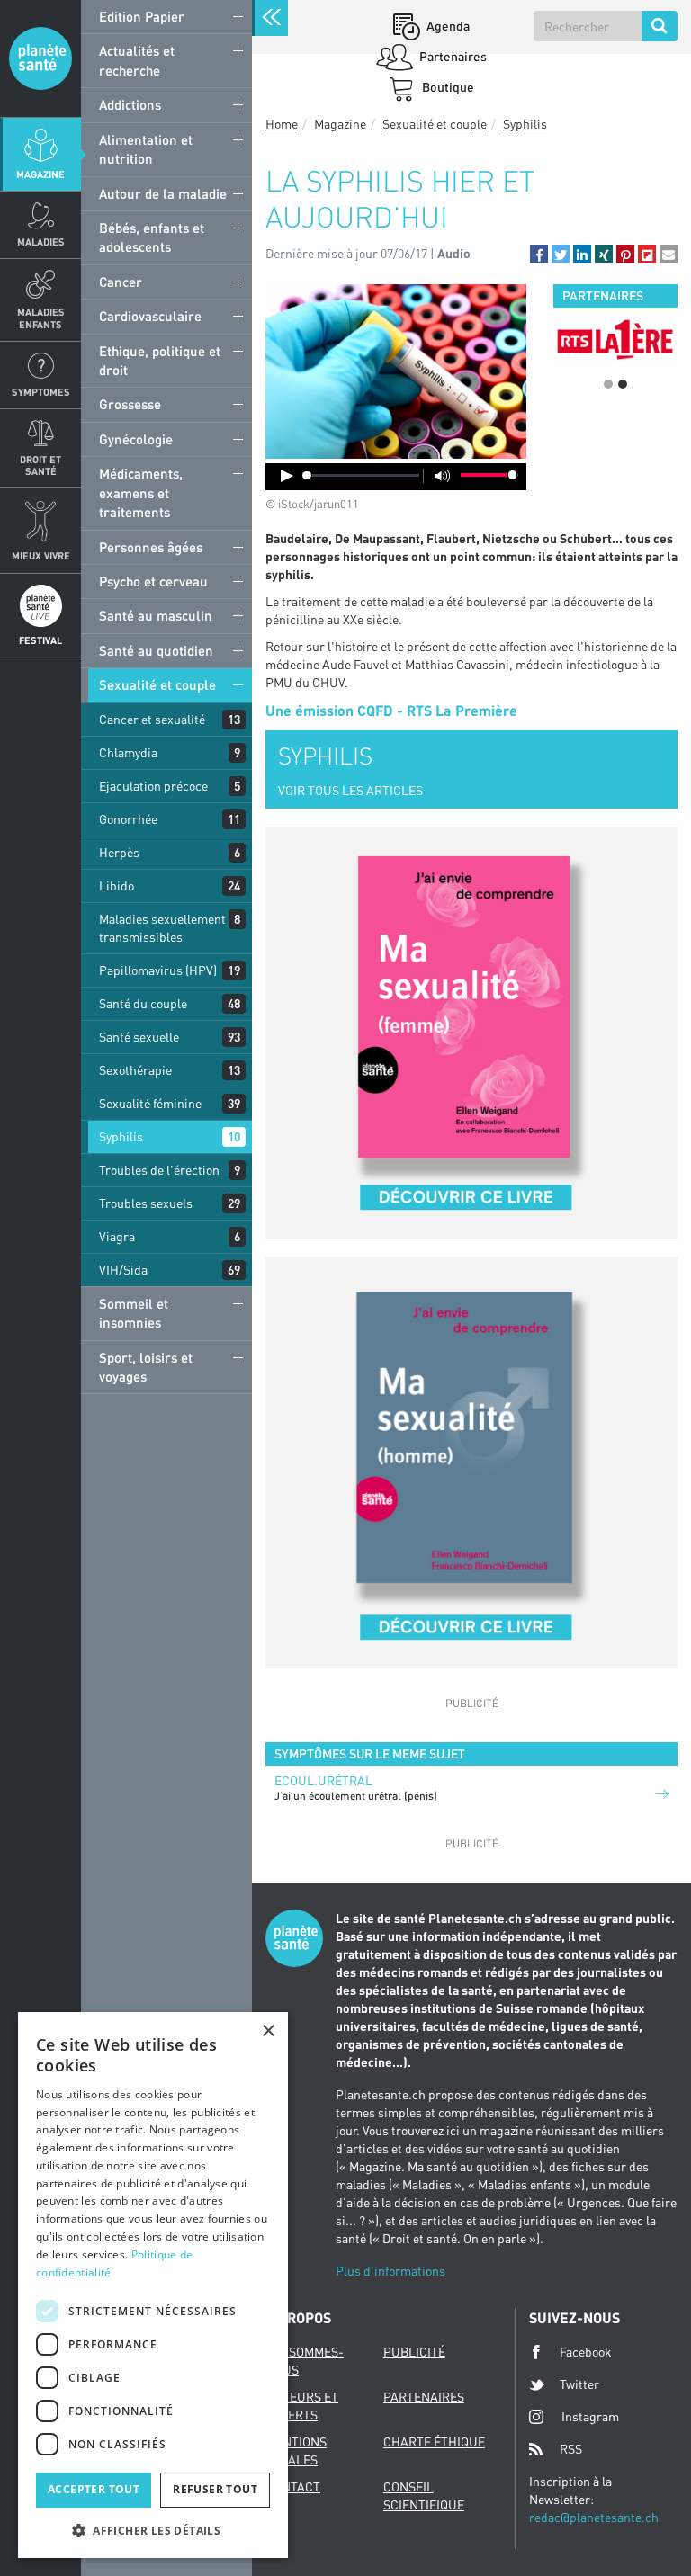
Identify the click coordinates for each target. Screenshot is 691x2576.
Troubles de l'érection (159, 1170)
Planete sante (40, 58)
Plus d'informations (390, 2271)
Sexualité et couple (157, 684)
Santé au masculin (156, 615)
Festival (40, 640)
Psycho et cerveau (153, 581)
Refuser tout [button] (215, 2489)
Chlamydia (128, 752)
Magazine (40, 174)
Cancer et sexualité (152, 719)
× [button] (268, 2031)
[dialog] (153, 2285)
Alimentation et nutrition (146, 149)
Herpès (119, 852)
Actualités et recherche (137, 60)
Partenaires (452, 56)
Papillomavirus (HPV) (158, 970)
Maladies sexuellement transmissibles (162, 928)
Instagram (590, 2416)
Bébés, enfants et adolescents (152, 237)
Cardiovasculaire (150, 316)
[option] (615, 339)
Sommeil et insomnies (134, 1313)
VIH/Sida (123, 1270)
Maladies (41, 241)
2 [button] (623, 384)
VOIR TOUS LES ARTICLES (350, 790)
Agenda (447, 26)
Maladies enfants (41, 318)
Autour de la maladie (163, 193)
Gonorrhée (128, 819)
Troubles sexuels (146, 1203)
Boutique (447, 87)
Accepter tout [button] (94, 2489)
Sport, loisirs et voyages (146, 1367)
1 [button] (608, 384)
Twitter (579, 2384)
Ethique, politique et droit (160, 360)
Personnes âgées (151, 547)
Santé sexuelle (139, 1037)
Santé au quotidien (156, 650)
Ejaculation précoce (153, 786)
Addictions (130, 104)
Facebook (586, 2352)
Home (282, 124)
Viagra (117, 1236)
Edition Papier (142, 16)
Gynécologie (136, 439)
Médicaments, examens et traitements (141, 492)
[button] (539, 254)
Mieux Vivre (41, 555)
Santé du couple (143, 1003)
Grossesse (130, 404)
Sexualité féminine (150, 1103)
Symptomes (41, 392)
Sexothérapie (135, 1070)
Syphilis (121, 1136)
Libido (117, 885)
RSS (571, 2449)
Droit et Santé (40, 465)
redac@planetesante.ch (594, 2517)
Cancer (121, 282)
